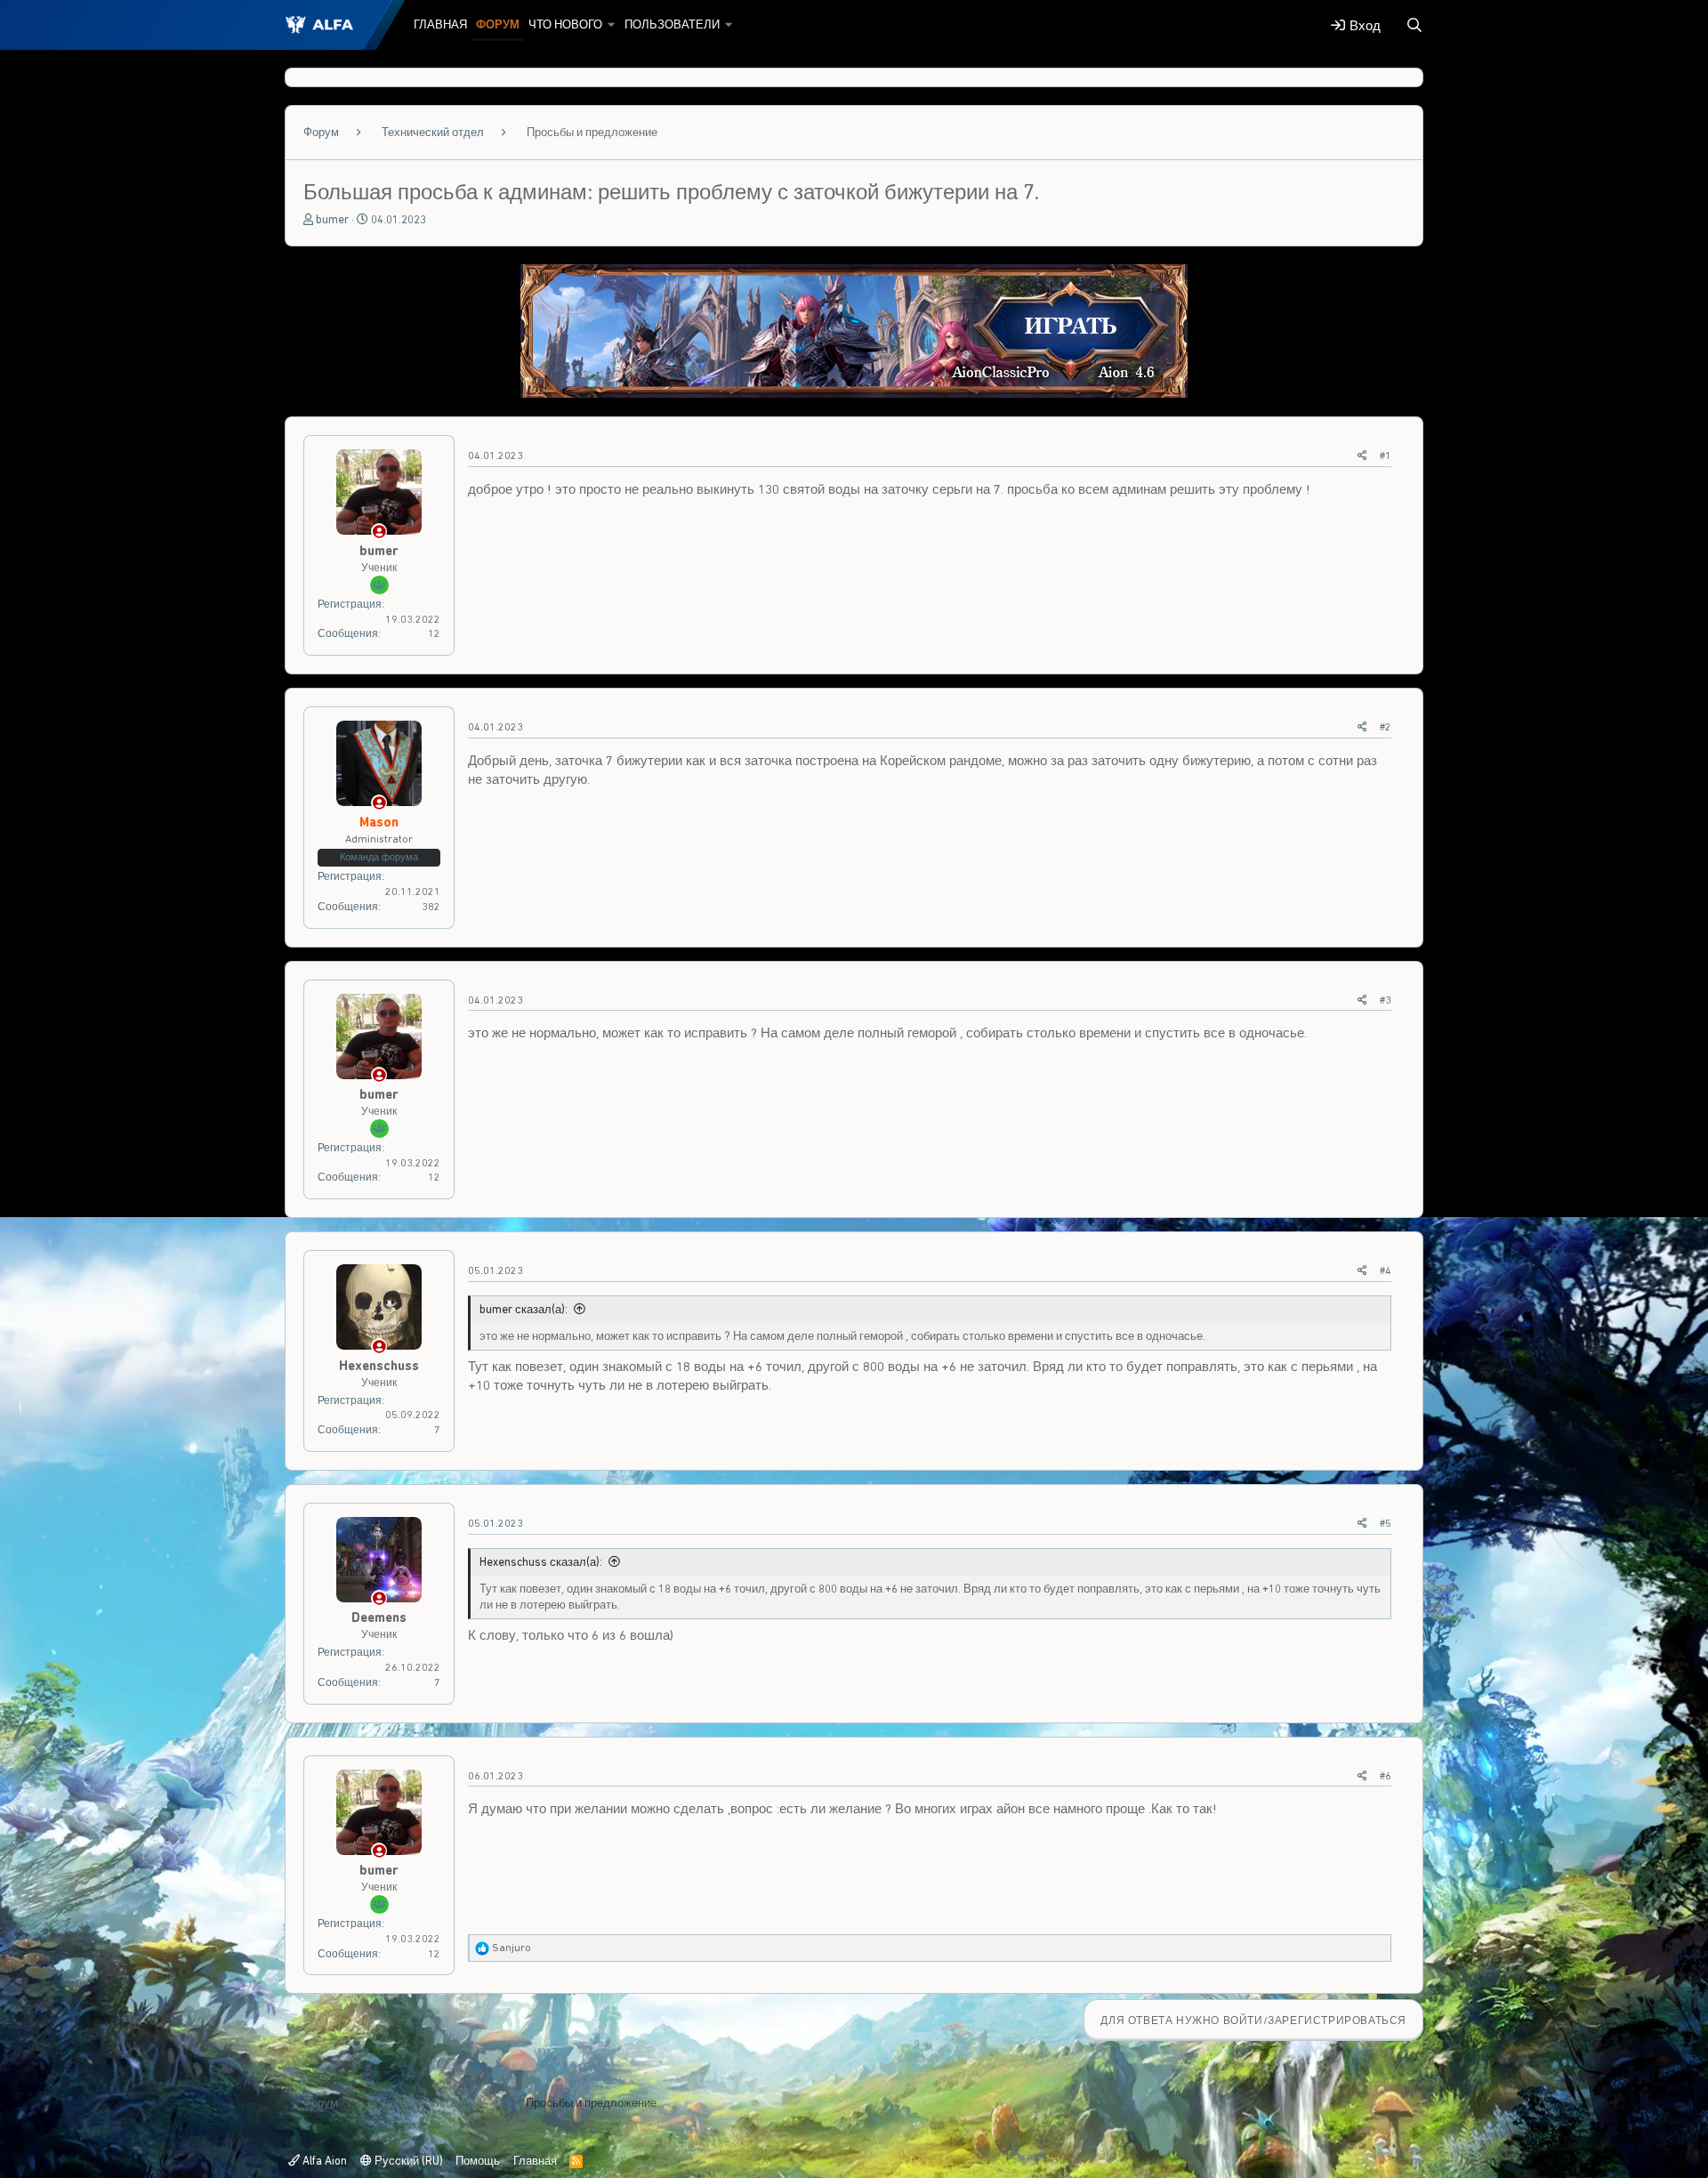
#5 (1386, 1523)
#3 (1386, 1000)
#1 (1386, 456)
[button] (612, 25)
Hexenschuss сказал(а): (541, 1562)
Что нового (565, 24)
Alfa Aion (323, 2161)
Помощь (478, 2161)
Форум (498, 24)
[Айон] (854, 393)
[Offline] (379, 532)
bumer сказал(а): (524, 1309)
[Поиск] (1414, 25)
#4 (1386, 1270)
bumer (332, 219)
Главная (440, 24)
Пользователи (672, 24)
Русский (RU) (407, 2161)
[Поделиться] (1362, 456)
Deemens (379, 1617)
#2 (1386, 727)
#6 (1386, 1776)
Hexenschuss (379, 1366)
